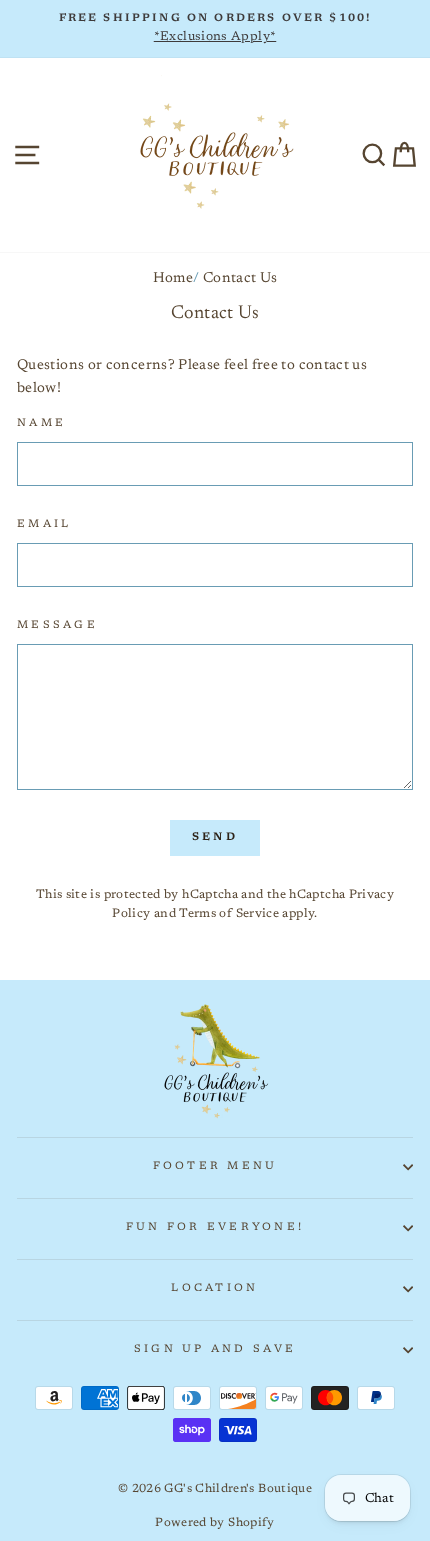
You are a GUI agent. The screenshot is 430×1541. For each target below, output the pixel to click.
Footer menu (215, 1166)
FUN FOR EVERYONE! (215, 1227)
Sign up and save (215, 1349)
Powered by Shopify (215, 1523)
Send (215, 837)
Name (41, 423)
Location (214, 1288)
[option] (215, 29)
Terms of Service (229, 914)
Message (57, 625)
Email (44, 524)
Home (173, 278)
